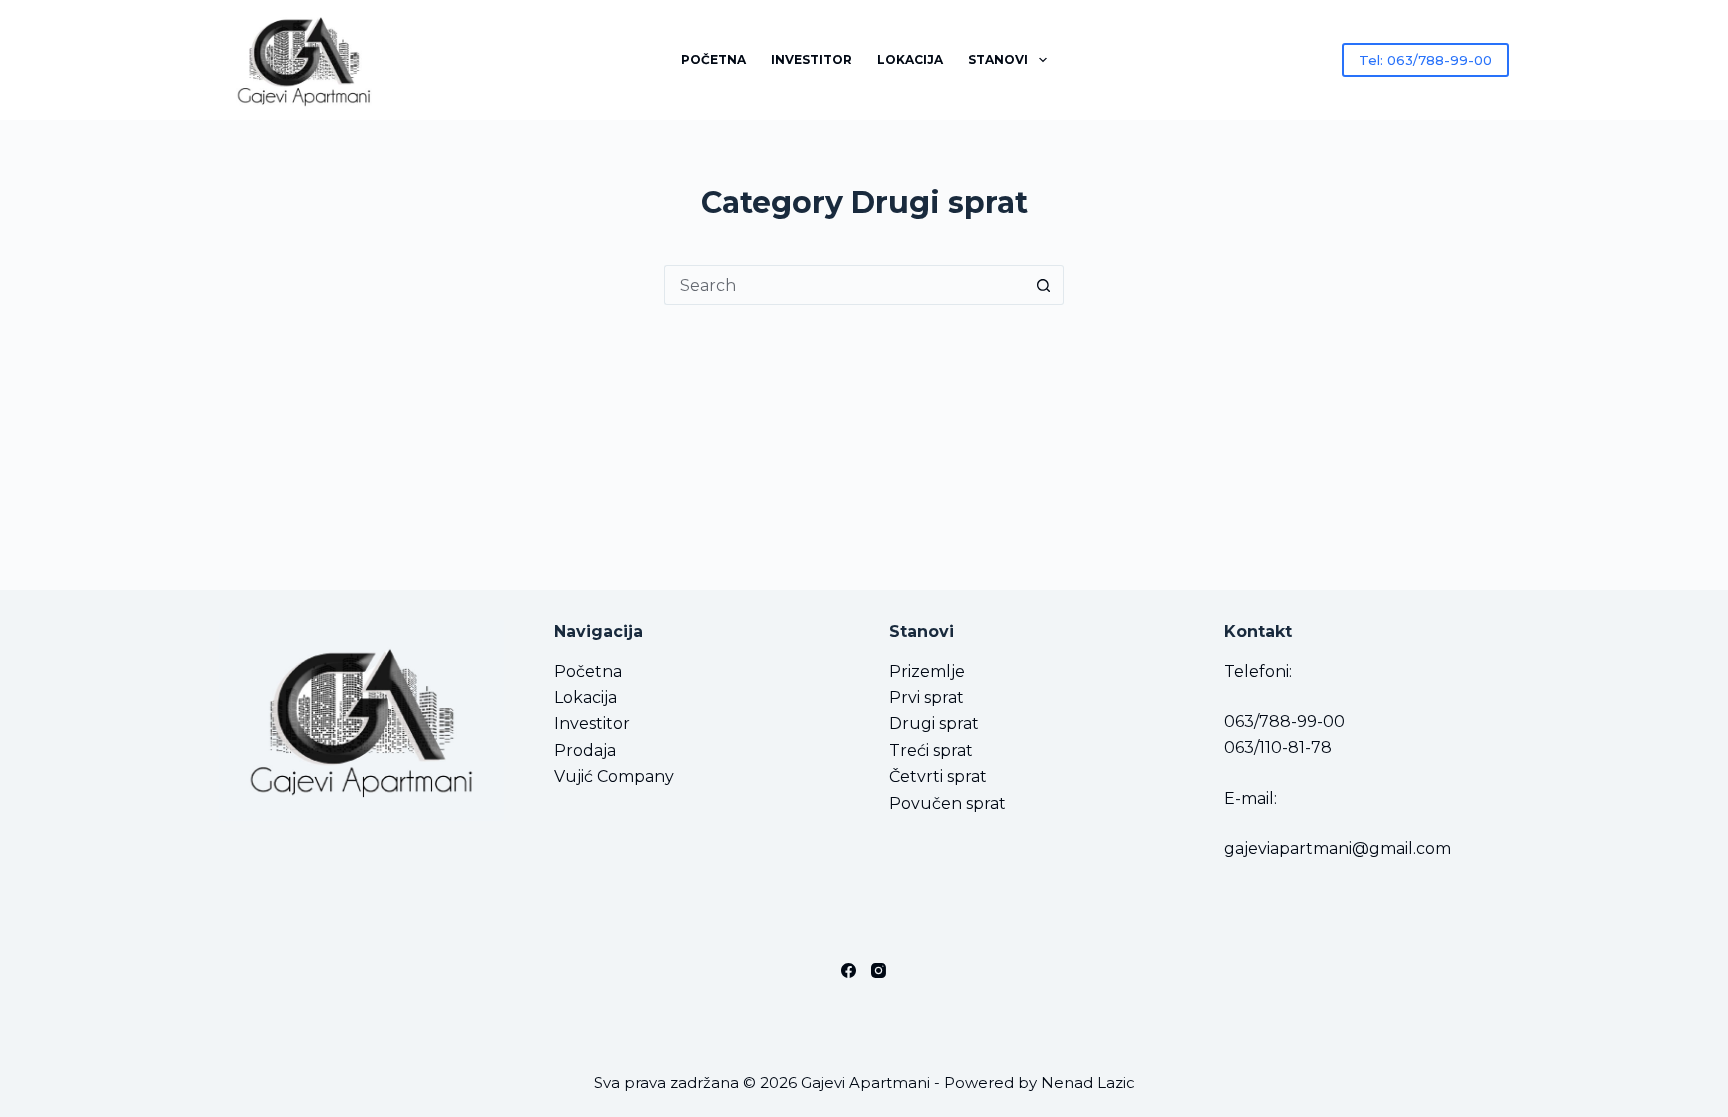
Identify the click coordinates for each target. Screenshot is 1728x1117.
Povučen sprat (947, 803)
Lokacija (910, 59)
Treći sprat (931, 750)
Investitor (811, 59)
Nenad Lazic (1088, 1082)
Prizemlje (927, 671)
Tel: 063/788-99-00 (1425, 60)
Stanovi (998, 59)
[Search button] (1044, 285)
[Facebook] (848, 970)
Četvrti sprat (938, 776)
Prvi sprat (926, 697)
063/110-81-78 (1278, 747)
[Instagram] (878, 970)
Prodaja (585, 750)
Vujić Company (614, 776)
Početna (713, 59)
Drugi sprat (934, 723)
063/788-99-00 (1284, 721)
